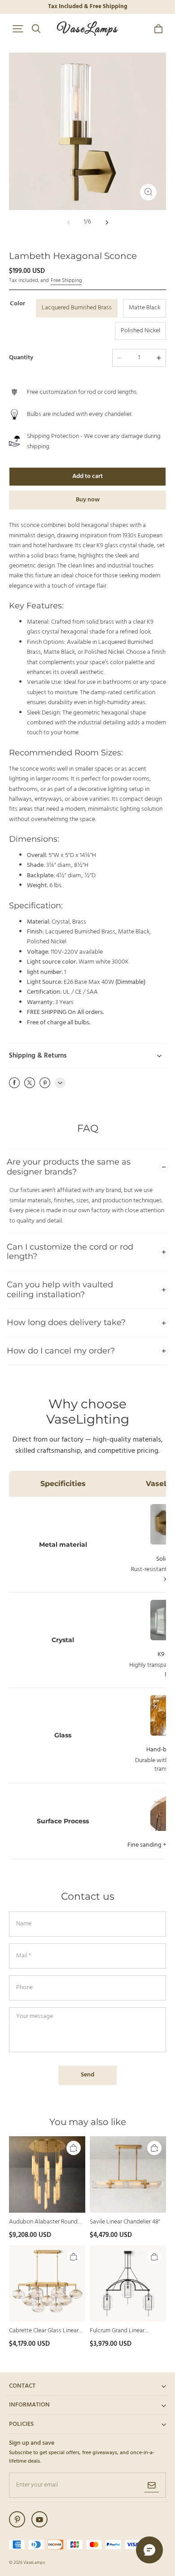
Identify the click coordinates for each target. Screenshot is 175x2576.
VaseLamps (34, 2563)
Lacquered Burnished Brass (77, 308)
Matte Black (144, 308)
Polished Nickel (140, 331)
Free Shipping (66, 281)
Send (87, 2075)
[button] (18, 29)
